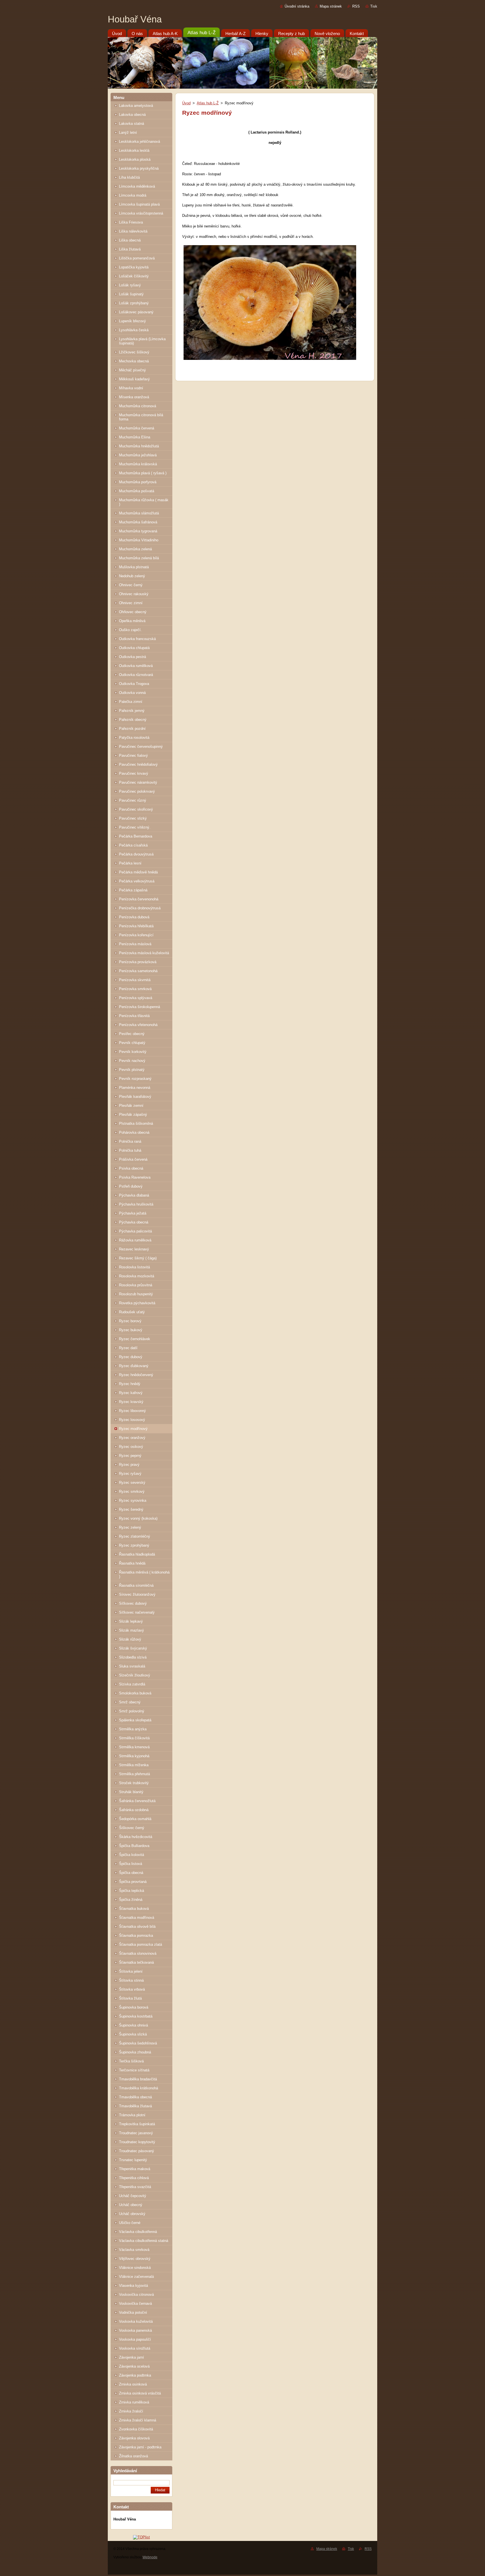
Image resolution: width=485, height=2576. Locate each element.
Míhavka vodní (131, 388)
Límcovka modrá (133, 195)
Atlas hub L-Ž (208, 103)
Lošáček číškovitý (134, 276)
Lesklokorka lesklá (134, 150)
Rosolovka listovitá (134, 1267)
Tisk (374, 6)
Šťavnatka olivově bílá (137, 1927)
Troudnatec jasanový (136, 2133)
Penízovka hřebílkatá (136, 926)
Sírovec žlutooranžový (137, 1594)
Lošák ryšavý (130, 285)
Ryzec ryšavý (130, 1474)
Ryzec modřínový (133, 1429)
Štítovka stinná (131, 1980)
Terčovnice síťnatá (134, 2070)
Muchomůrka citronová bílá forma (141, 417)
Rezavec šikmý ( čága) (138, 1258)
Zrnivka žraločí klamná (138, 2420)
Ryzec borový (130, 1321)
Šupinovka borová (134, 2007)
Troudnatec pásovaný (137, 2151)
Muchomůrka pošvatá (137, 491)
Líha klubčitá (129, 177)
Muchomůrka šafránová (138, 522)
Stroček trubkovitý (134, 1783)
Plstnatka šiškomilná (136, 1123)
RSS (356, 6)
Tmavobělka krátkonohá (139, 2088)
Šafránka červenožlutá (137, 1801)
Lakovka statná (131, 124)
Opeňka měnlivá (132, 621)
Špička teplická (131, 1891)
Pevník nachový (132, 1061)
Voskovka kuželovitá (136, 2321)
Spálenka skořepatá (135, 1720)
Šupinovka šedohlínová (138, 2043)
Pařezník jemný (132, 711)
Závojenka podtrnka (135, 2375)
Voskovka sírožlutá (135, 2348)
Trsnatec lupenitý (133, 2160)
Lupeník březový (132, 321)
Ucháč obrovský (132, 2214)
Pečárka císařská (133, 845)
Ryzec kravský (131, 1402)
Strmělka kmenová (134, 1747)
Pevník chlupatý (132, 1043)
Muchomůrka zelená (135, 549)
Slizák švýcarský (133, 1648)
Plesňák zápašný (133, 1115)
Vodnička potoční (133, 2312)
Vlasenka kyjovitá (133, 2286)
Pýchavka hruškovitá (136, 1204)
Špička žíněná (131, 1900)
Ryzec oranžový (132, 1438)
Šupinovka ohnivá (133, 2025)
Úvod (186, 103)
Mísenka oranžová (134, 397)
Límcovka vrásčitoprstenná (141, 213)
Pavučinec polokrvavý (137, 791)
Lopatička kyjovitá (134, 267)
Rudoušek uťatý (132, 1312)
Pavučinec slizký (133, 818)
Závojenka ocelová (134, 2366)
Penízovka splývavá (136, 998)
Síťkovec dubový (133, 1603)
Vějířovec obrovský (135, 2259)
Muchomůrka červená (137, 428)
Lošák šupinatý (131, 294)
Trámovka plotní (132, 2115)
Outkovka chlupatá (134, 648)
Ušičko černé (130, 2223)
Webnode (150, 2557)
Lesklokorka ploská (135, 159)
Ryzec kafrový (131, 1393)
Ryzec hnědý (130, 1384)
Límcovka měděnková (137, 186)
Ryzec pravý (129, 1465)
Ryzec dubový (131, 1357)
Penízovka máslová (135, 944)
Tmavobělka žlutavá (135, 2106)
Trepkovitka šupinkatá (137, 2124)
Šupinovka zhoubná (135, 2052)
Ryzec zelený (130, 1527)
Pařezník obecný (133, 720)
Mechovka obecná (134, 361)
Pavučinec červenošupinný (141, 747)
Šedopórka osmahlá (135, 1819)
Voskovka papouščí (135, 2339)
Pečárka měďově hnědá (138, 872)
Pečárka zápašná (133, 890)
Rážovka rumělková (135, 1240)
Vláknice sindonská (135, 2268)
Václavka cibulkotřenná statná (144, 2241)
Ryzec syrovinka (133, 1500)
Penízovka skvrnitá (135, 980)
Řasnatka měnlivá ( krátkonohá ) (144, 1574)
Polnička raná (130, 1141)
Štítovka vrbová (132, 1989)
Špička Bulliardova (134, 1846)
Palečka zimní (131, 702)
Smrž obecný (130, 1702)
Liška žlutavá (130, 249)
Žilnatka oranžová (133, 2456)
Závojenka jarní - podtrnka (140, 2447)
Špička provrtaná (133, 1882)
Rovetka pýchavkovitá (137, 1303)
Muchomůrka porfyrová (138, 482)
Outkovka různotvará (136, 675)
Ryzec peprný (130, 1456)
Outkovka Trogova (134, 684)
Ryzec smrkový (132, 1491)
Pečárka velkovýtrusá (137, 881)
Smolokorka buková (135, 1693)
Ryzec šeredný (131, 1509)
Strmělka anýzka (133, 1729)
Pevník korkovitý (133, 1052)
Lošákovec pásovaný (136, 312)
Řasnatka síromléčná (136, 1585)
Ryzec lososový (132, 1420)
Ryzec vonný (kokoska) (138, 1518)
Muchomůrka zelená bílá (139, 558)
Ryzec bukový (131, 1330)
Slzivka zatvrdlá (132, 1684)
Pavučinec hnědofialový (138, 764)
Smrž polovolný (132, 1711)
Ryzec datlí (128, 1348)
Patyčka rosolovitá (134, 738)
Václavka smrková (134, 2250)
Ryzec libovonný (132, 1411)
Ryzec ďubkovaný (134, 1366)
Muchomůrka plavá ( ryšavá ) (143, 473)
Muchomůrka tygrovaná (138, 531)
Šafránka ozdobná (134, 1810)
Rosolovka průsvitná (136, 1285)
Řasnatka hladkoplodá (137, 1554)
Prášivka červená (133, 1159)
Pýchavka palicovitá (135, 1231)
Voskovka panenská (135, 2330)
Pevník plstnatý (132, 1070)
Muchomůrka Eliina (135, 437)
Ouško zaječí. (130, 630)
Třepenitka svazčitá (135, 2187)
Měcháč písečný (132, 370)
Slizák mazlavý (131, 1630)
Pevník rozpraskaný (135, 1079)
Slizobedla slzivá (133, 1657)
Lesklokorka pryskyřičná (139, 168)
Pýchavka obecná (134, 1222)
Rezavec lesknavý (134, 1249)
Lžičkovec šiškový (134, 352)
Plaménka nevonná (135, 1088)
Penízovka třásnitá (134, 1016)
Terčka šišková (131, 2061)
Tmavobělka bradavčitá (138, 2079)
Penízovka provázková (138, 962)
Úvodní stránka (297, 6)
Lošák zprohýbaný (134, 303)
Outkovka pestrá (132, 657)
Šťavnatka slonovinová (138, 1953)
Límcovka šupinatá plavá (139, 204)
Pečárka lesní (130, 863)
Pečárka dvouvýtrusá (136, 854)
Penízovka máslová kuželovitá (144, 953)
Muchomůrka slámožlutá (139, 513)
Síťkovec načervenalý (137, 1612)
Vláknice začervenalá (136, 2277)
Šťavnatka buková (134, 1909)
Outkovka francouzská (137, 639)
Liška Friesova (131, 222)
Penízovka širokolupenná (139, 1007)
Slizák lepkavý (131, 1621)
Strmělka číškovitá (134, 1738)
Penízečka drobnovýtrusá (140, 908)
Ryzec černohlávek (135, 1339)
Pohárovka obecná (134, 1132)
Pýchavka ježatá (133, 1213)
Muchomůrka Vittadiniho (139, 540)
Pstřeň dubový (131, 1186)
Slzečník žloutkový (135, 1675)
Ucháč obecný (131, 2205)
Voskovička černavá (135, 2304)
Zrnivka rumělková (134, 2402)
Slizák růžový (130, 1639)
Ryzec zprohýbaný (134, 1545)
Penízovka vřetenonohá (138, 1025)
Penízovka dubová (134, 917)
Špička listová (131, 1864)
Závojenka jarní (131, 2357)
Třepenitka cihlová (134, 2178)
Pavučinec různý (133, 800)
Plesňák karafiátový (135, 1097)
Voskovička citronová (136, 2295)
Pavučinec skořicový (136, 809)
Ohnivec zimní (131, 603)
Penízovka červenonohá (139, 899)
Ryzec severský (132, 1483)
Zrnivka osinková (133, 2384)
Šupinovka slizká (133, 2034)
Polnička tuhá (130, 1150)
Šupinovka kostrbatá (136, 2016)
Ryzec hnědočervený (136, 1375)
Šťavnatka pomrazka (136, 1936)
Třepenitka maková (135, 2169)
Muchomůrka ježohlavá (138, 455)
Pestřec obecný (132, 1034)
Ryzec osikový (131, 1447)
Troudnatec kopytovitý (137, 2142)
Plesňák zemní (131, 1106)
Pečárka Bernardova (136, 836)
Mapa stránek (331, 6)
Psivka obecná (131, 1168)
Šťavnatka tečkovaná (136, 1962)
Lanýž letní (128, 133)
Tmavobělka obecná (135, 2097)
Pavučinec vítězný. (135, 827)
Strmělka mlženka (134, 1765)
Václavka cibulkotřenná (138, 2232)
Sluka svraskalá (132, 1666)
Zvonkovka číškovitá (136, 2429)
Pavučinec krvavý (134, 773)
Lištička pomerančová (137, 258)
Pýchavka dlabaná (134, 1195)
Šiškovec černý (132, 1828)
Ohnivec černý (131, 585)
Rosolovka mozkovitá (137, 1276)
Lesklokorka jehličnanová (139, 142)
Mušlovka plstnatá (134, 567)
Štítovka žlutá (130, 1998)
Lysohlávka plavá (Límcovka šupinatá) (142, 341)
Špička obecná (131, 1873)
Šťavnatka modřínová (137, 1918)
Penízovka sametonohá (138, 971)
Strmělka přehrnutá (134, 1774)
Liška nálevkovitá (133, 231)
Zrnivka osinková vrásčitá (140, 2393)
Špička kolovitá (131, 1855)
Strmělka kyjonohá (134, 1756)
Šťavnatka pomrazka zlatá (140, 1944)
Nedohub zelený (132, 576)
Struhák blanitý (131, 1792)
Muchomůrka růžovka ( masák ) (144, 502)
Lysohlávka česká (134, 330)
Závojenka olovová (134, 2438)
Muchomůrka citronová (138, 406)
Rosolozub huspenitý (136, 1294)
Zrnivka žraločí (131, 2411)
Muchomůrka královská (138, 464)
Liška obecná (130, 240)
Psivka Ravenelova (135, 1177)
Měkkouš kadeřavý (134, 379)
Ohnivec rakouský (134, 594)
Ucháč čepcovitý (133, 2196)
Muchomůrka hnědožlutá (139, 446)
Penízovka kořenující (136, 935)
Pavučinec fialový (133, 755)
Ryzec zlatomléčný (135, 1536)
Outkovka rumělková (136, 666)
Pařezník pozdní (132, 729)
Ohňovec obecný (133, 612)
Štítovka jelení (131, 1971)
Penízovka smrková (135, 989)
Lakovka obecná (132, 115)
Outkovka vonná (132, 693)
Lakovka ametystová (136, 106)
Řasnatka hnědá (132, 1563)
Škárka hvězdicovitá (136, 1837)
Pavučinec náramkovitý (138, 782)
